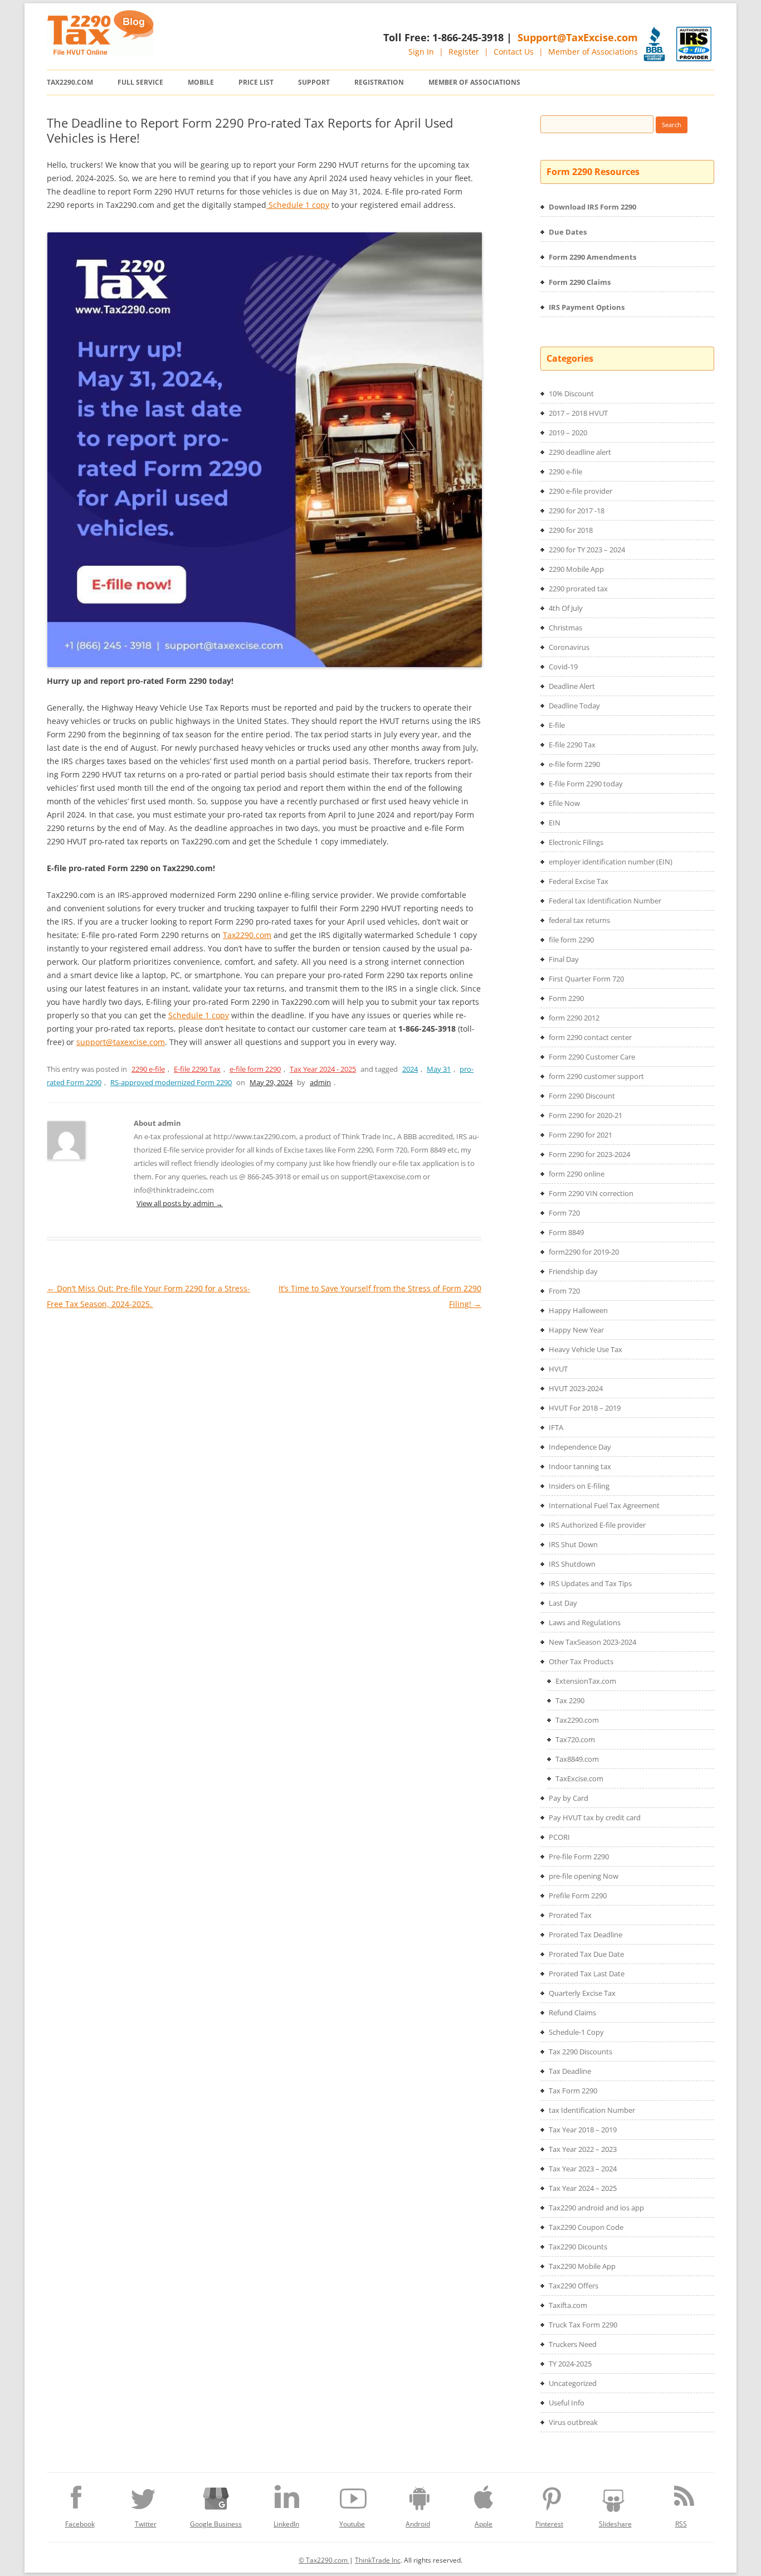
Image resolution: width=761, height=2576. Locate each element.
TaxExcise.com (579, 1778)
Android (418, 2524)
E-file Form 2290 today (586, 784)
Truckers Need (573, 2344)
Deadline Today (574, 706)
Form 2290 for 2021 (580, 1135)
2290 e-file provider (580, 491)
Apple (484, 2524)
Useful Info (567, 2403)
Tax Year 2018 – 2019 (583, 2130)
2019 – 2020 (568, 432)
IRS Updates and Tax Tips (590, 1583)
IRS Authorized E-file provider (597, 1525)
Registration (379, 82)
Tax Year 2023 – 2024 (583, 2169)
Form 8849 (566, 1232)
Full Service (140, 82)
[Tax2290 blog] (100, 52)
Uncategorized (573, 2383)
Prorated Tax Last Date (587, 1974)
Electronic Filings (576, 842)
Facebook (80, 2524)
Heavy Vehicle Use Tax (586, 1349)
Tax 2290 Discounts (580, 2052)
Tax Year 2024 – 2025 (583, 2188)
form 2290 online (577, 1174)
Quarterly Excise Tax (582, 1993)
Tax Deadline (570, 2071)
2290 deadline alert (580, 452)
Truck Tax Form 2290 (583, 2325)
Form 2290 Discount (582, 1096)
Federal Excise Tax (579, 881)
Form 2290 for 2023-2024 (589, 1154)
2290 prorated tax (578, 589)
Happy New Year (576, 1330)
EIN (555, 823)
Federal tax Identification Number (605, 901)
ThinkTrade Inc (378, 2560)
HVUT (558, 1369)
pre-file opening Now (584, 1876)
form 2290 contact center (590, 1037)
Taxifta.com (568, 2305)
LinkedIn (286, 2524)
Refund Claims (572, 2013)
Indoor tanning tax (580, 1466)
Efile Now (564, 803)
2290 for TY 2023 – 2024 (587, 550)
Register (464, 52)
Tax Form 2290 (573, 2091)
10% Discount (571, 393)
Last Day (563, 1603)
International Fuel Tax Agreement (604, 1505)
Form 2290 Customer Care (592, 1057)
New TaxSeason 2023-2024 (592, 1642)
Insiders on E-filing (579, 1486)
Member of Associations (593, 52)
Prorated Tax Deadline (586, 1935)
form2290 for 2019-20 (584, 1252)
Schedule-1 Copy (576, 2032)
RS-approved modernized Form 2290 (171, 1082)
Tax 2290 (570, 1700)
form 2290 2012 (574, 1018)
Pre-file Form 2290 (579, 1856)
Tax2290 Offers (574, 2286)
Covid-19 (563, 667)
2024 (410, 1069)
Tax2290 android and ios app (596, 2208)
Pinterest (549, 2524)
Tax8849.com (577, 1759)
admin (320, 1082)
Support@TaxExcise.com (578, 37)
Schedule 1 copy (298, 205)
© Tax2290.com (324, 2560)
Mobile (201, 82)
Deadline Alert (572, 686)
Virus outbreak (573, 2422)
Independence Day (580, 1447)
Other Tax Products (581, 1661)
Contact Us (514, 52)
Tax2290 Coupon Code (586, 2227)
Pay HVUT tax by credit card (595, 1817)
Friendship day (573, 1271)
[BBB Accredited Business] (654, 44)
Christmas (565, 628)
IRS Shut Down (573, 1544)
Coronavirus (569, 647)
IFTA (556, 1427)
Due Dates (568, 232)
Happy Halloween (578, 1310)
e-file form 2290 (255, 1069)
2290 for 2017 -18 (577, 511)
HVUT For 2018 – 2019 (585, 1408)
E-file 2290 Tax (197, 1069)
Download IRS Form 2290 (592, 207)
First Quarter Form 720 (586, 979)
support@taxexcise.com (121, 1042)
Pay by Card (569, 1798)
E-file (557, 725)
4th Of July (566, 608)
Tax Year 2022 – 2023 (583, 2149)
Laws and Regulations (585, 1622)
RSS (681, 2524)
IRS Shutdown (572, 1564)
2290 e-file (148, 1069)
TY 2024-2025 (570, 2364)
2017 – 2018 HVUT (578, 413)
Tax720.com (575, 1739)
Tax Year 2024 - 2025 (323, 1069)
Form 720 (564, 1213)
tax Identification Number (592, 2110)
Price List (256, 82)
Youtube (352, 2524)
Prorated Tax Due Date (586, 1954)
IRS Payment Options (587, 307)
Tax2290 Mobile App (582, 2266)
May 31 (439, 1069)
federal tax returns (579, 920)
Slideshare (615, 2524)
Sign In (421, 52)
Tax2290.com (70, 82)
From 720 (564, 1291)
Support (314, 82)
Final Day (564, 959)
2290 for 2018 (571, 530)
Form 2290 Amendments (592, 257)
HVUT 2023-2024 (576, 1388)
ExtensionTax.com (586, 1681)
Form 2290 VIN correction (591, 1193)
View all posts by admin (180, 1203)
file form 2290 (571, 940)
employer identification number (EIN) (611, 862)
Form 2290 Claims (580, 282)
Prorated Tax (570, 1915)
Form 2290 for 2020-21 (586, 1115)
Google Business (216, 2524)
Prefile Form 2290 (578, 1895)
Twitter (146, 2524)
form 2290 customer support (596, 1076)
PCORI (559, 1837)
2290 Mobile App (576, 569)
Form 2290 (566, 998)
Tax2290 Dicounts (578, 2247)
